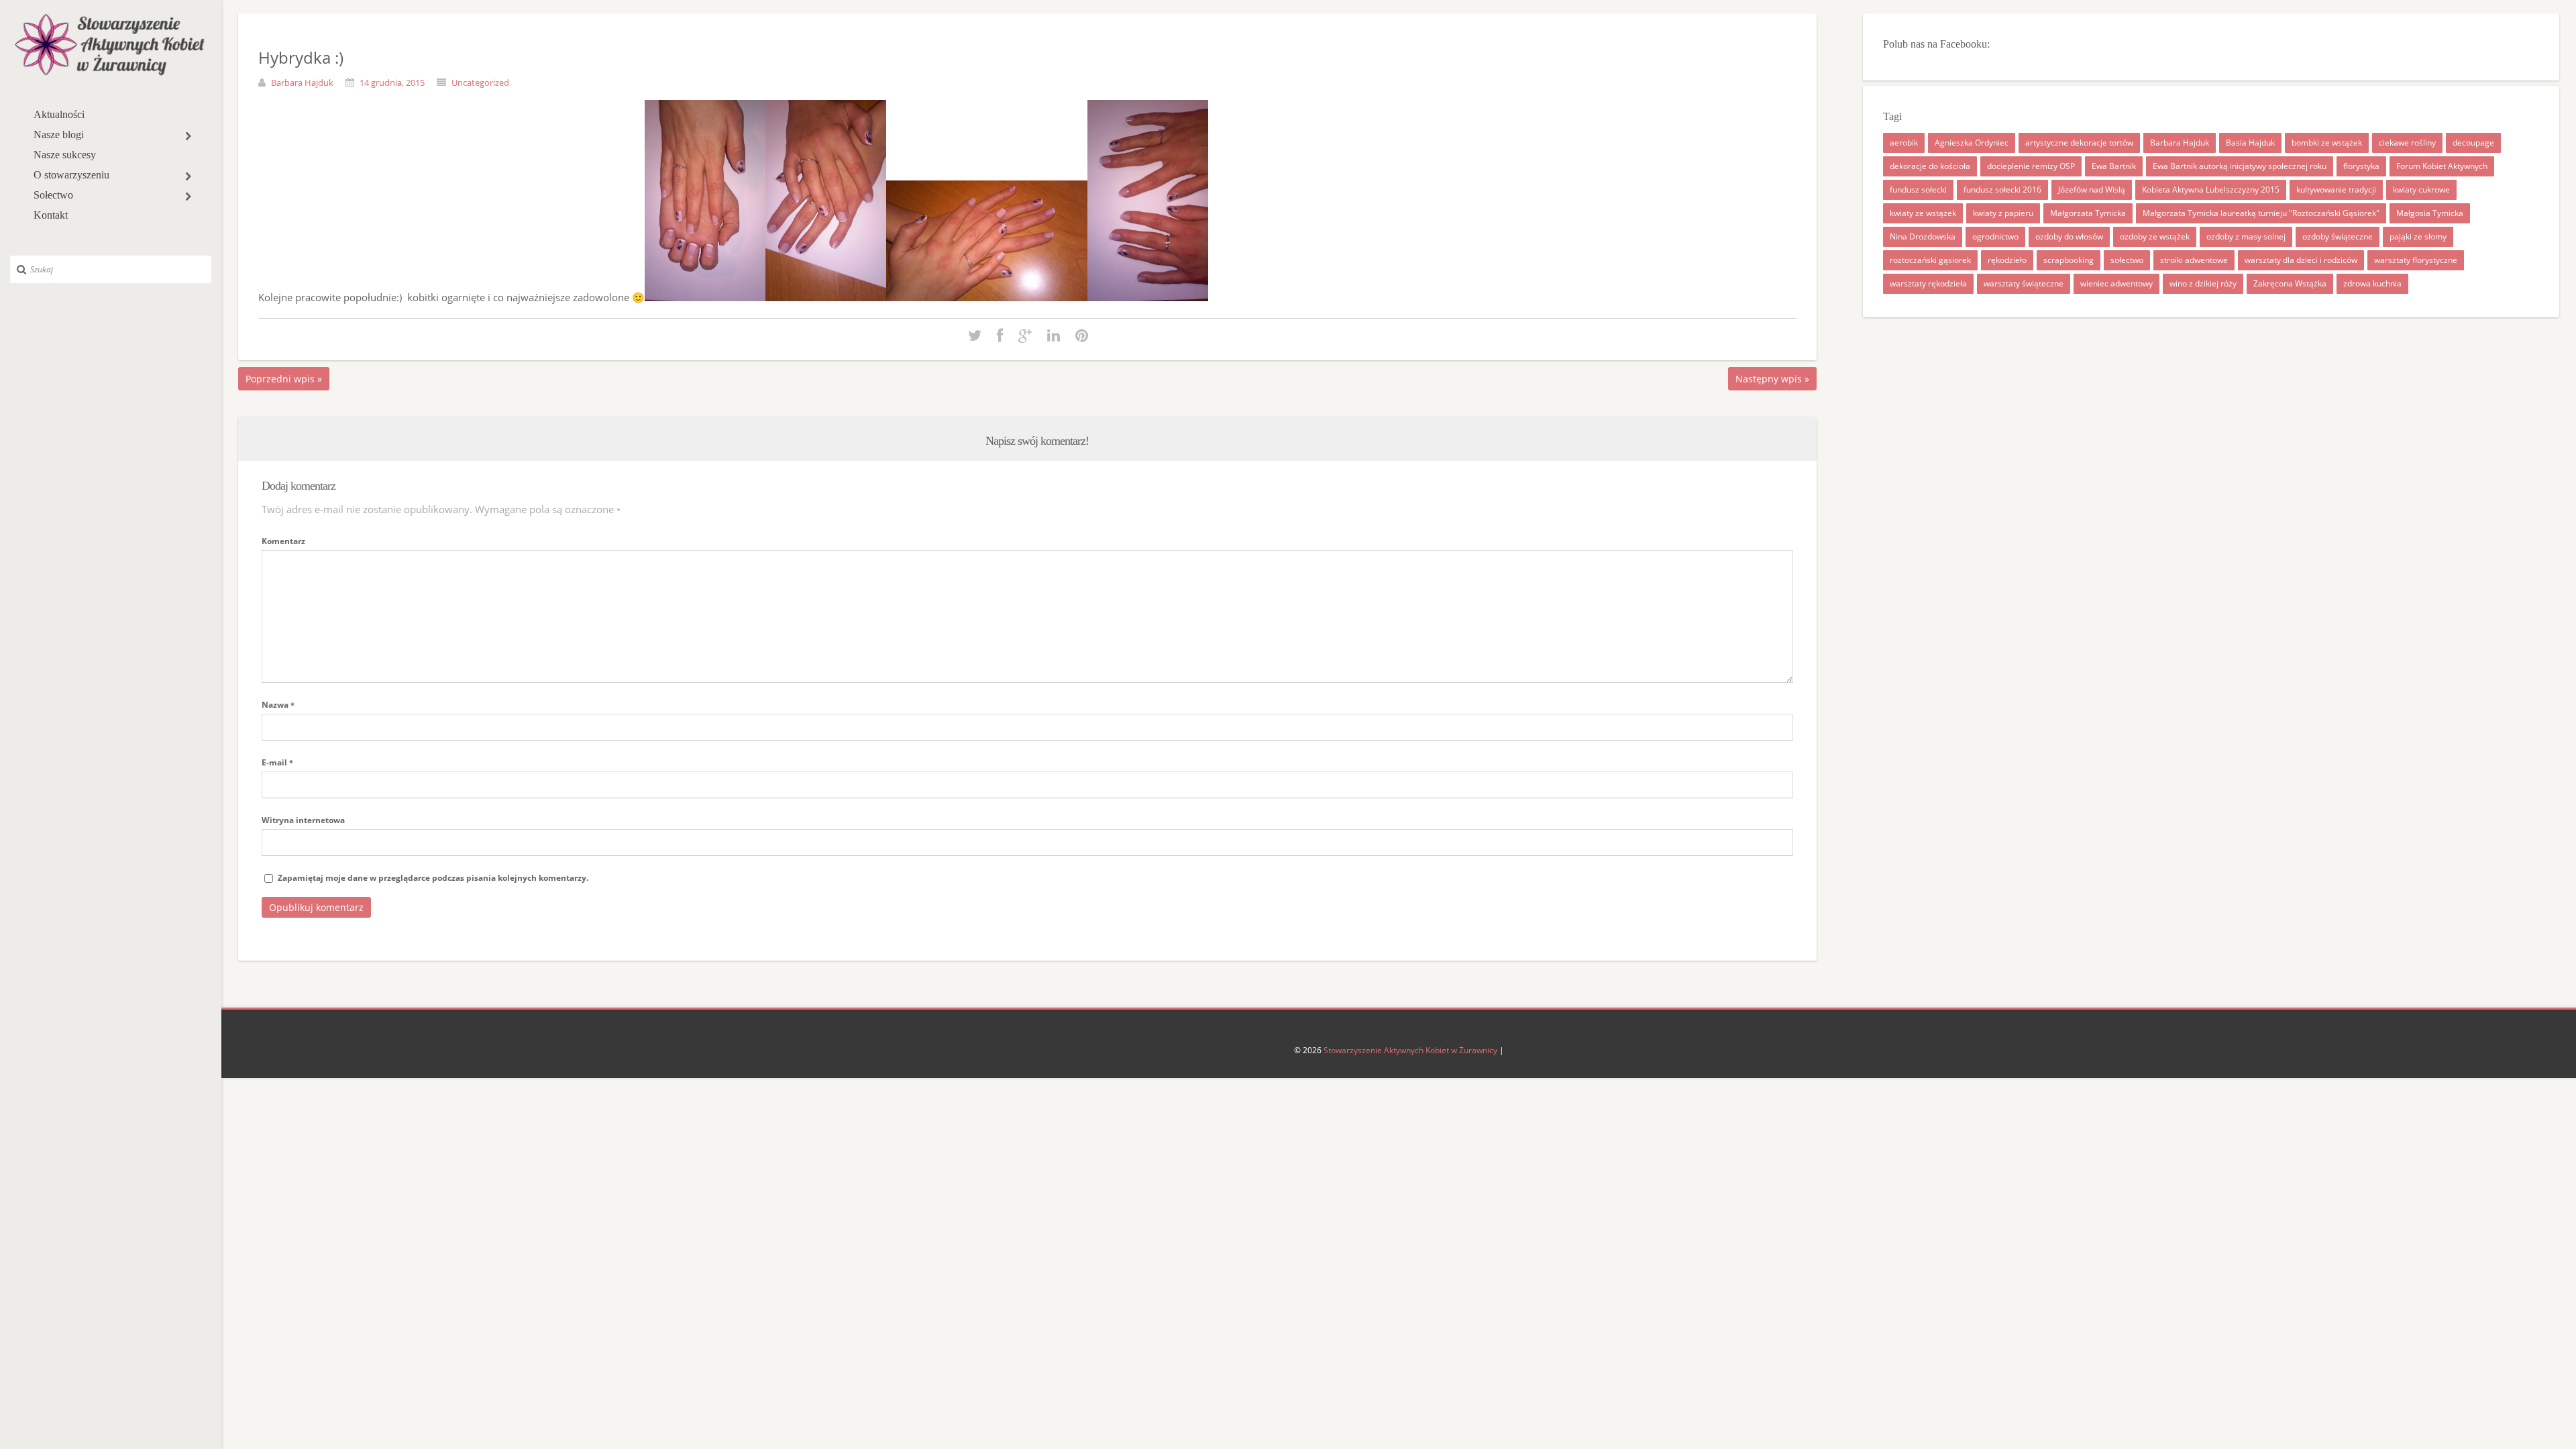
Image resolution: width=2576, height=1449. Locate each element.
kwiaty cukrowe (2421, 190)
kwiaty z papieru (2003, 213)
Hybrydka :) (301, 57)
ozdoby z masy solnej (2246, 236)
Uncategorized (480, 83)
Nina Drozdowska (1923, 236)
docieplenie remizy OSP (2031, 166)
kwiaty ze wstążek (1923, 213)
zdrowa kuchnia (2372, 283)
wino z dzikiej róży (2203, 283)
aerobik (1904, 143)
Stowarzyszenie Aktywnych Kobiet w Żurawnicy (1410, 1050)
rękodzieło (2007, 260)
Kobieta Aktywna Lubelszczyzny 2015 (2211, 190)
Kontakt (51, 215)
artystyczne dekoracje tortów (2079, 143)
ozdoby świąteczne (2338, 236)
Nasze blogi (59, 135)
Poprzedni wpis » (284, 379)
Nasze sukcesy (65, 155)
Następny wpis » (1772, 379)
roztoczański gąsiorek (1930, 260)
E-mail (277, 762)
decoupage (2473, 143)
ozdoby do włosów (2069, 236)
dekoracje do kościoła (1930, 166)
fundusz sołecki (1918, 190)
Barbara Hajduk (302, 83)
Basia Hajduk (2250, 143)
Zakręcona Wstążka (2290, 283)
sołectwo (2127, 260)
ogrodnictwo (1995, 236)
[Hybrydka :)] (975, 336)
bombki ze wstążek (2327, 143)
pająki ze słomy (2418, 236)
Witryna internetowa (303, 820)
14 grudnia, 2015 (392, 83)
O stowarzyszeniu (71, 175)
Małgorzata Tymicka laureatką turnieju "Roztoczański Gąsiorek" (2261, 213)
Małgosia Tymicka (2430, 213)
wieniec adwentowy (2116, 283)
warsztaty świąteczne (2024, 283)
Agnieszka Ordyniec (1972, 143)
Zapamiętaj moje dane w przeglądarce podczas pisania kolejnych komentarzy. (433, 878)
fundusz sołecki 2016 (2002, 190)
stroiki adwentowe (2194, 260)
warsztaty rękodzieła (1928, 283)
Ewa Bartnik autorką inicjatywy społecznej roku (2240, 166)
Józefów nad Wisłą (2092, 190)
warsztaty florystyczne (2416, 260)
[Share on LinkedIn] (1054, 336)
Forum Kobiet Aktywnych (2442, 166)
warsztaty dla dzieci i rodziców (2301, 260)
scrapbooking (2069, 260)
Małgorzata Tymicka (2088, 213)
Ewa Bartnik (2114, 166)
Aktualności (59, 114)
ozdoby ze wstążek (2155, 236)
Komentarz (283, 541)
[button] (188, 136)
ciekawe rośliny (2407, 143)
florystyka (2361, 166)
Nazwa (278, 705)
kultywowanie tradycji (2336, 190)
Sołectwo (53, 195)
